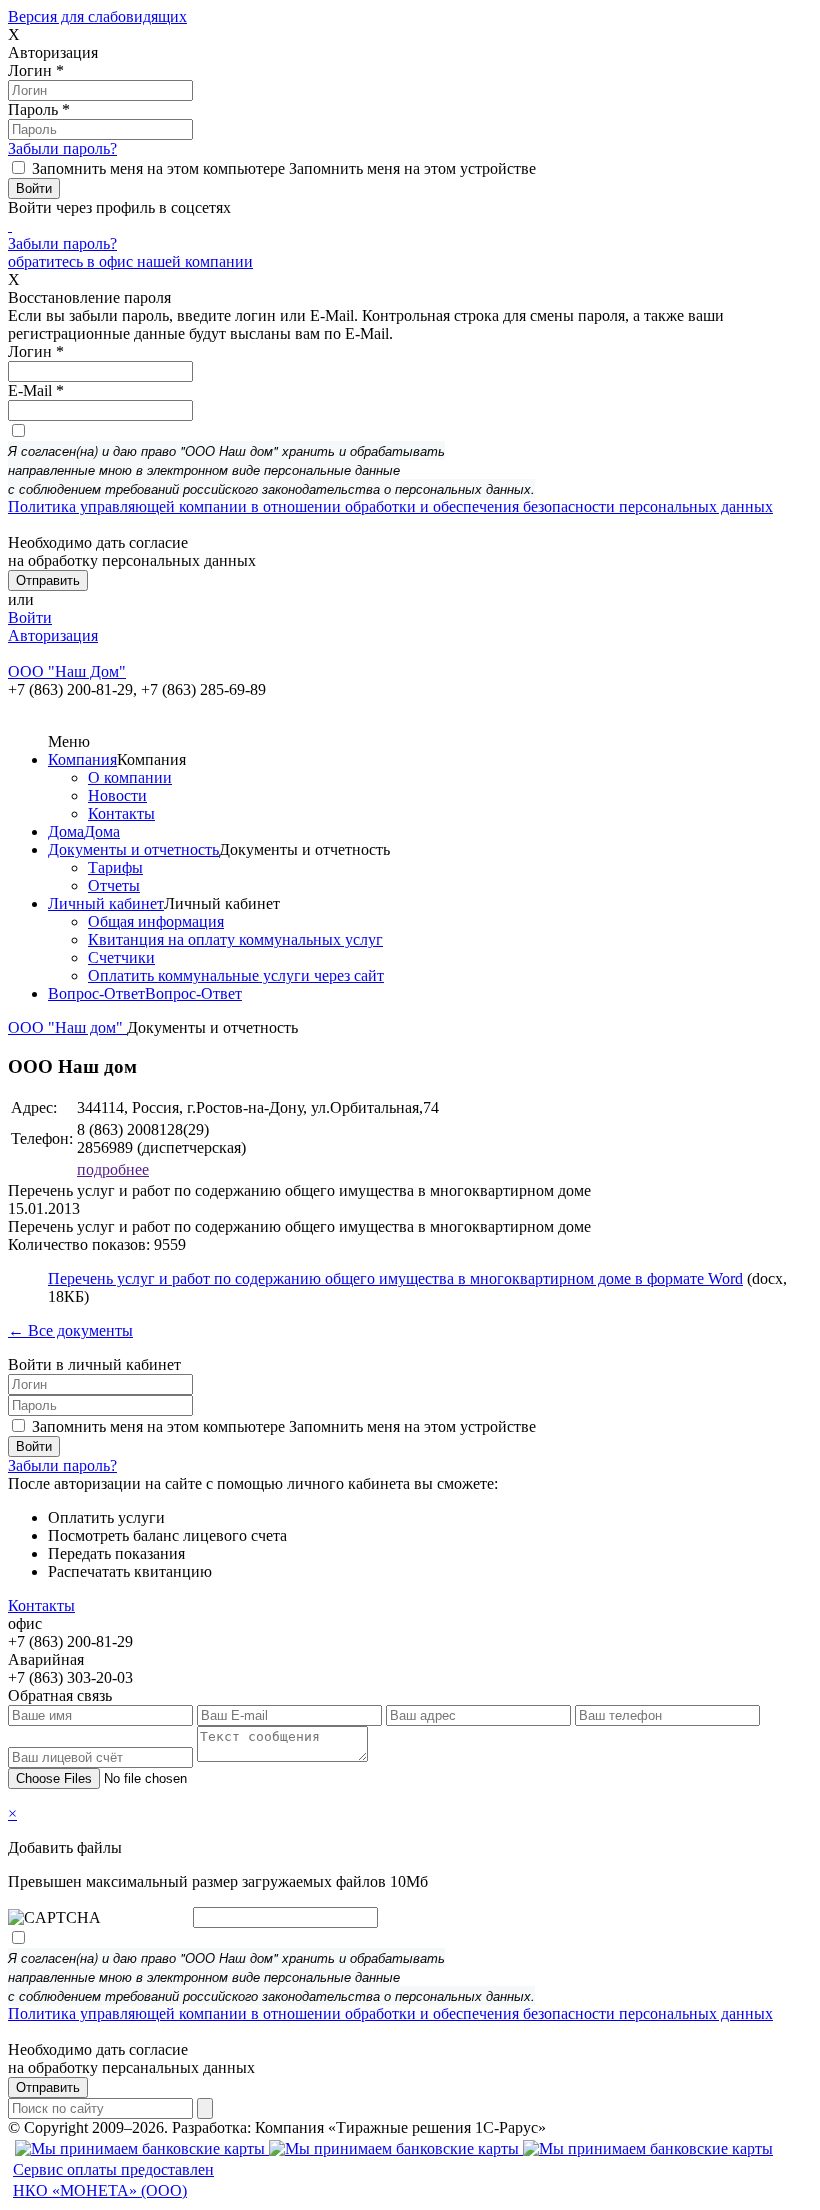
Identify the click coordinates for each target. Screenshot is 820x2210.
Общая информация (156, 921)
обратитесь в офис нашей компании (130, 261)
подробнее (113, 1169)
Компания (82, 759)
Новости (117, 795)
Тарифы (115, 867)
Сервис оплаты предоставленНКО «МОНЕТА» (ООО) (113, 2180)
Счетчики (121, 957)
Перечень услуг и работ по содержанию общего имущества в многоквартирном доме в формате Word (395, 1278)
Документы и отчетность (133, 849)
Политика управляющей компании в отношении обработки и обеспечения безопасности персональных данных (390, 506)
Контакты (121, 813)
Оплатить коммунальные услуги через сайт (236, 975)
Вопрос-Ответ (96, 993)
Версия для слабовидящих (97, 16)
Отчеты (114, 885)
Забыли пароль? (62, 148)
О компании (130, 777)
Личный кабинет (106, 903)
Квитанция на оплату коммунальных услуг (235, 939)
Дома (66, 831)
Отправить (48, 2087)
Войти (30, 617)
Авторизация (53, 635)
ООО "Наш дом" (67, 1027)
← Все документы (70, 1330)
